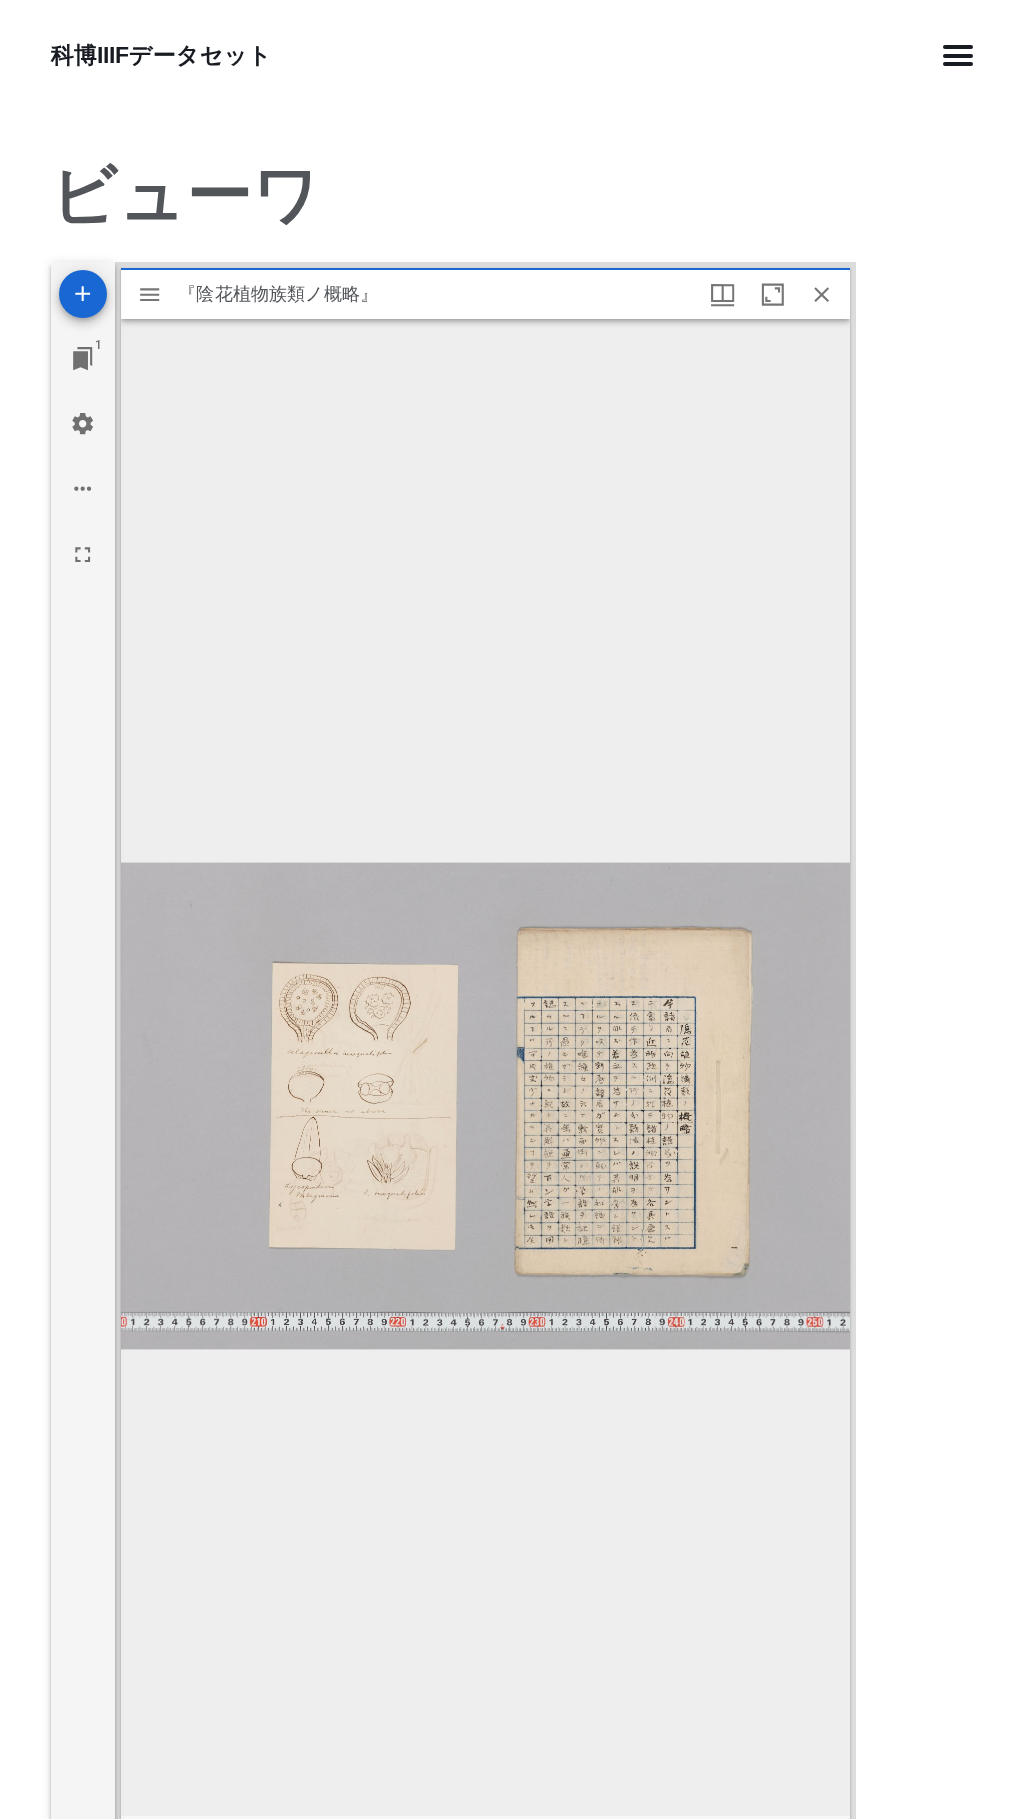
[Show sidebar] (149, 294)
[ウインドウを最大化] (772, 294)
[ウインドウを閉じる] (821, 294)
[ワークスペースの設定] (82, 423)
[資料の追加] (83, 294)
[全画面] (82, 554)
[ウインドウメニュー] (722, 294)
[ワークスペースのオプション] (82, 488)
